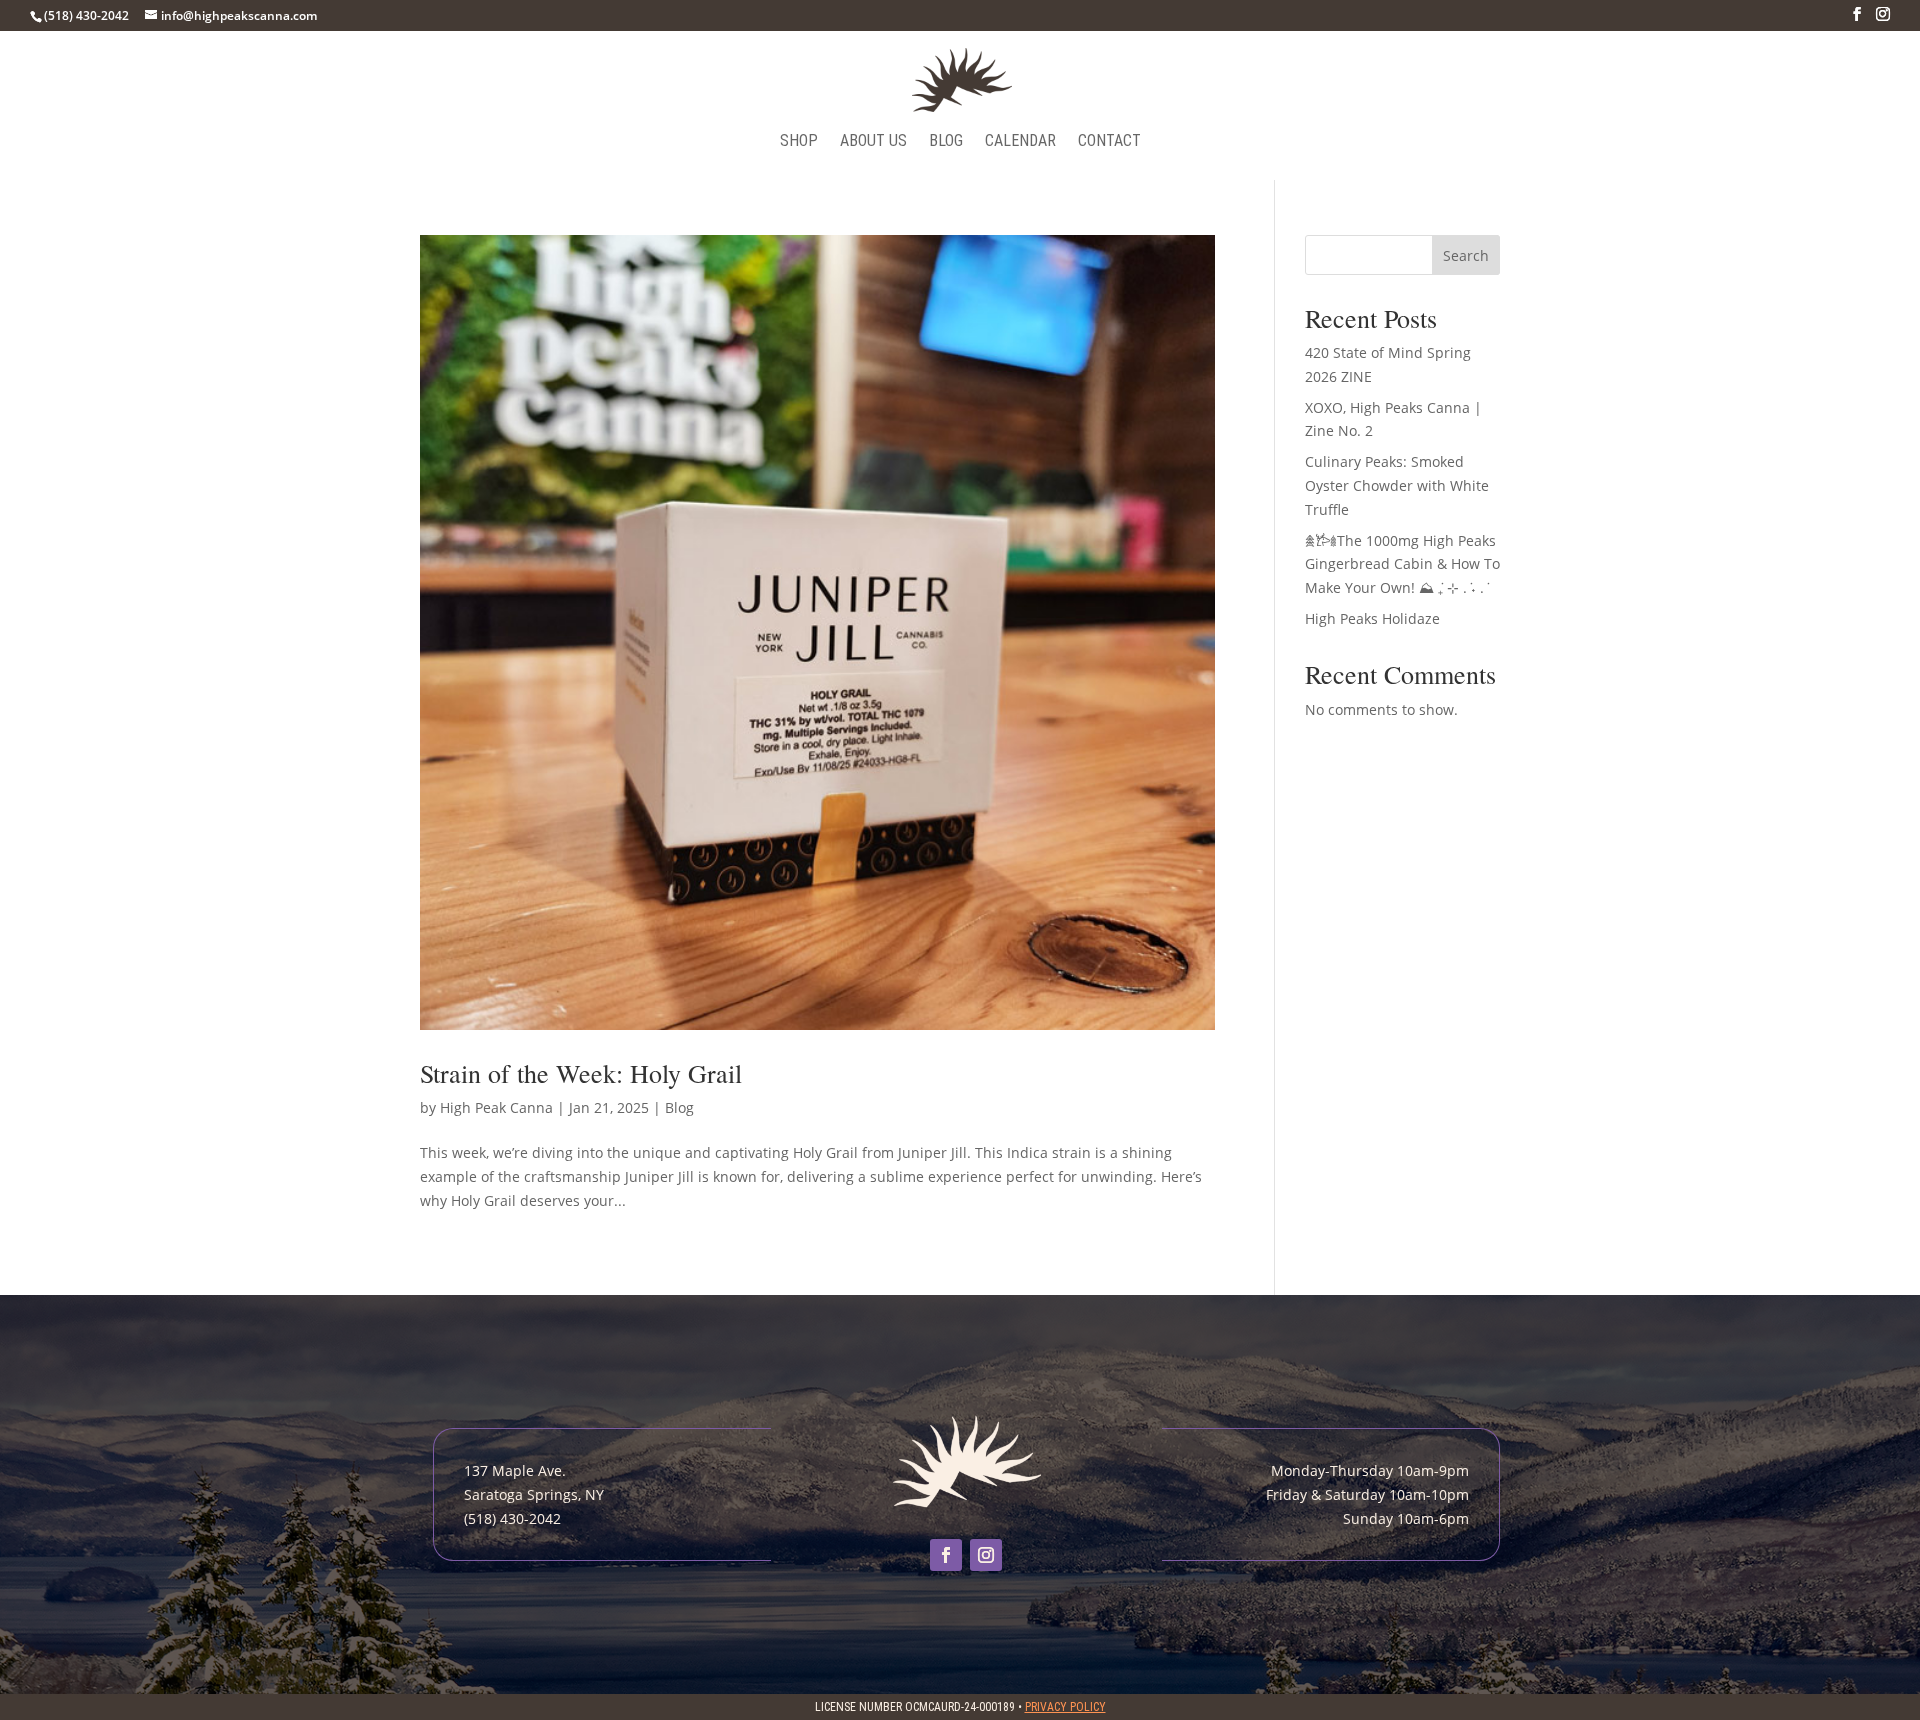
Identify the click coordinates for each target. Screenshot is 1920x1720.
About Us (873, 142)
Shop (799, 142)
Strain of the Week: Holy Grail (581, 1073)
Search (1466, 255)
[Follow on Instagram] (986, 1555)
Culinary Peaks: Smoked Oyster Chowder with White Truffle (1397, 485)
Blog (946, 142)
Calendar (1020, 142)
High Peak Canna (496, 1107)
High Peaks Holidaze (1372, 618)
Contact (1109, 142)
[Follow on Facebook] (946, 1555)
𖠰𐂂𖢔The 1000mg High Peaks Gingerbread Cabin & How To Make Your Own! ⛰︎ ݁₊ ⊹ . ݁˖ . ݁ (1402, 564)
